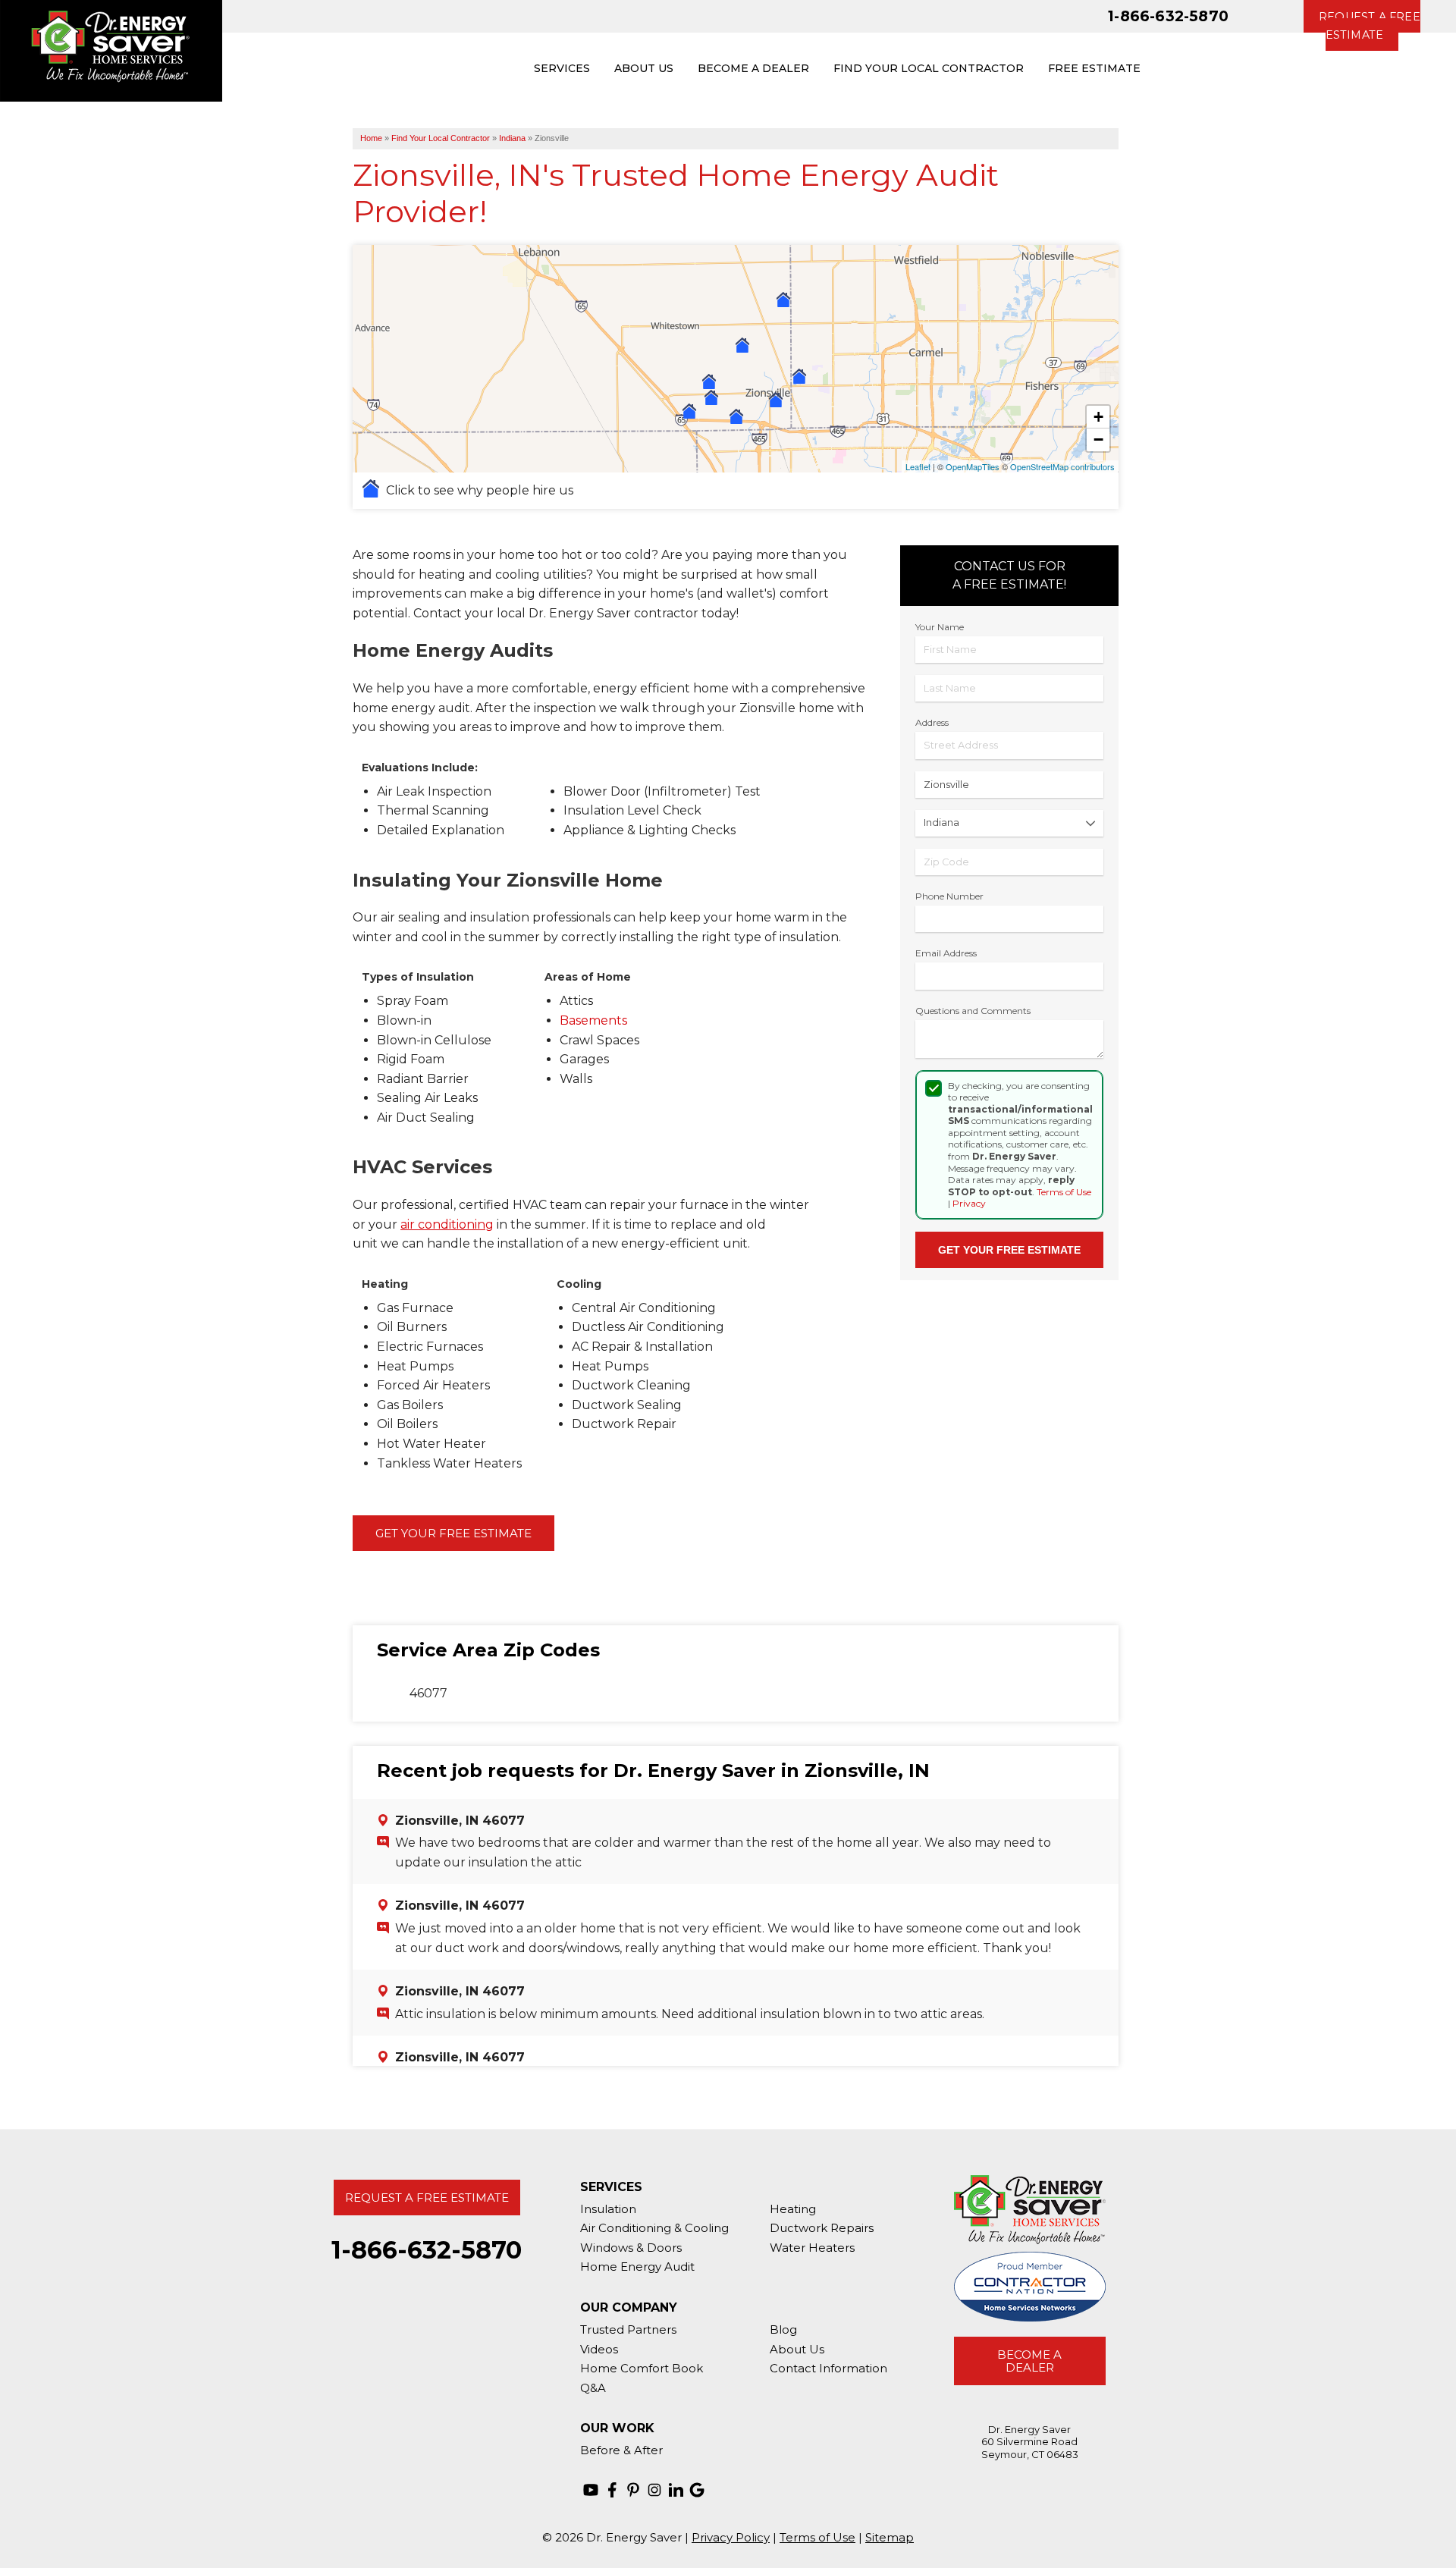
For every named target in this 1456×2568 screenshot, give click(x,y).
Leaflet (918, 466)
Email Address (946, 953)
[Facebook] (612, 2490)
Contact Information (828, 2368)
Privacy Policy (731, 2537)
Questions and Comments (973, 1011)
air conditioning (447, 1224)
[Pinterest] (633, 2490)
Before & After (621, 2450)
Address (932, 722)
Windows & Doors (631, 2248)
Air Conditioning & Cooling (654, 2228)
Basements (593, 1020)
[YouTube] (591, 2490)
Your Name (940, 627)
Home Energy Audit (637, 2267)
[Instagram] (654, 2490)
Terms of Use (1064, 1192)
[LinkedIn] (676, 2490)
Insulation (608, 2209)
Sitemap (890, 2537)
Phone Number (949, 896)
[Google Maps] (697, 2490)
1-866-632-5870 (1168, 16)
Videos (599, 2349)
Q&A (593, 2388)
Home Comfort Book (642, 2368)
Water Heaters (812, 2248)
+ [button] (1098, 417)
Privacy (969, 1203)
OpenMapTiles (973, 466)
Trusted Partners (628, 2329)
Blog (783, 2329)
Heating (793, 2209)
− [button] (1098, 440)
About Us (797, 2349)
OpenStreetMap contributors (1062, 466)
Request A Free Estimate (427, 2198)
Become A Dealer (1029, 2361)
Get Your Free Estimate (453, 1533)
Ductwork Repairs (822, 2228)
